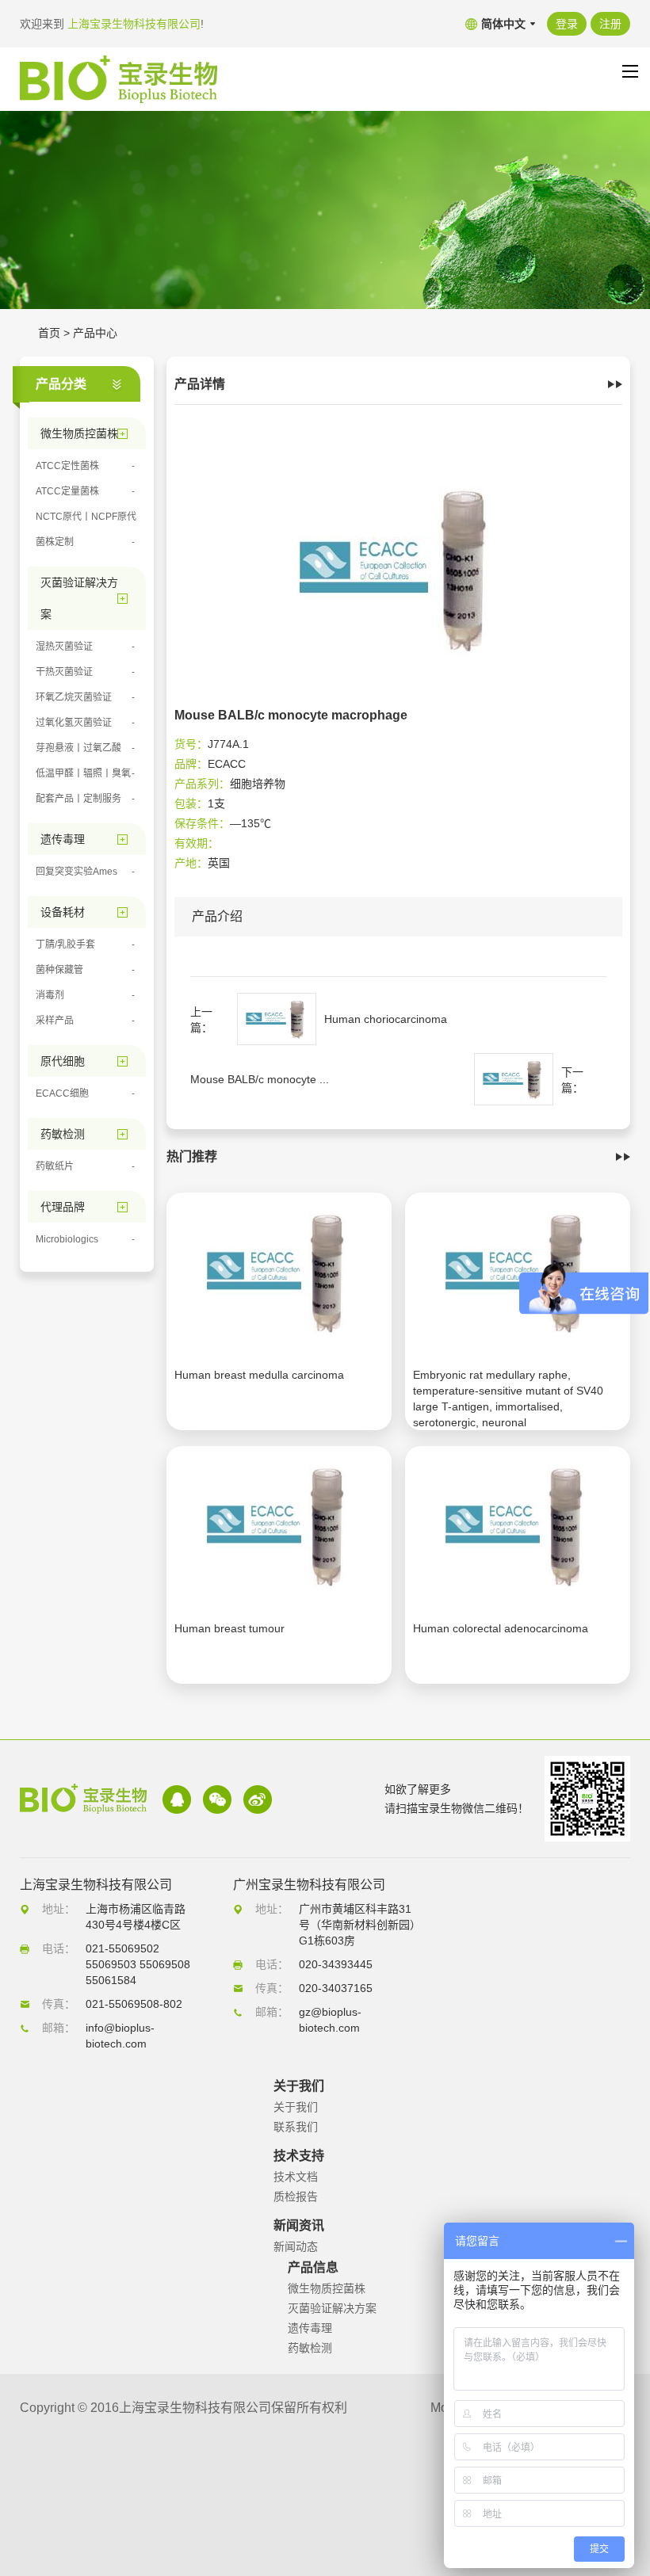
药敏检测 (310, 2348)
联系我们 (296, 2127)
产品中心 (95, 333)
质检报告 (296, 2196)
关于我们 (296, 2107)
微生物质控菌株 (327, 2288)
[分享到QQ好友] (177, 1799)
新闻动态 (296, 2246)
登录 (567, 24)
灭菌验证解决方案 (332, 2308)
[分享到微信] (217, 1799)
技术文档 (296, 2177)
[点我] (630, 71)
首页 (49, 333)
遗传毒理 (310, 2328)
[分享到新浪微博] (258, 1799)
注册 (610, 24)
